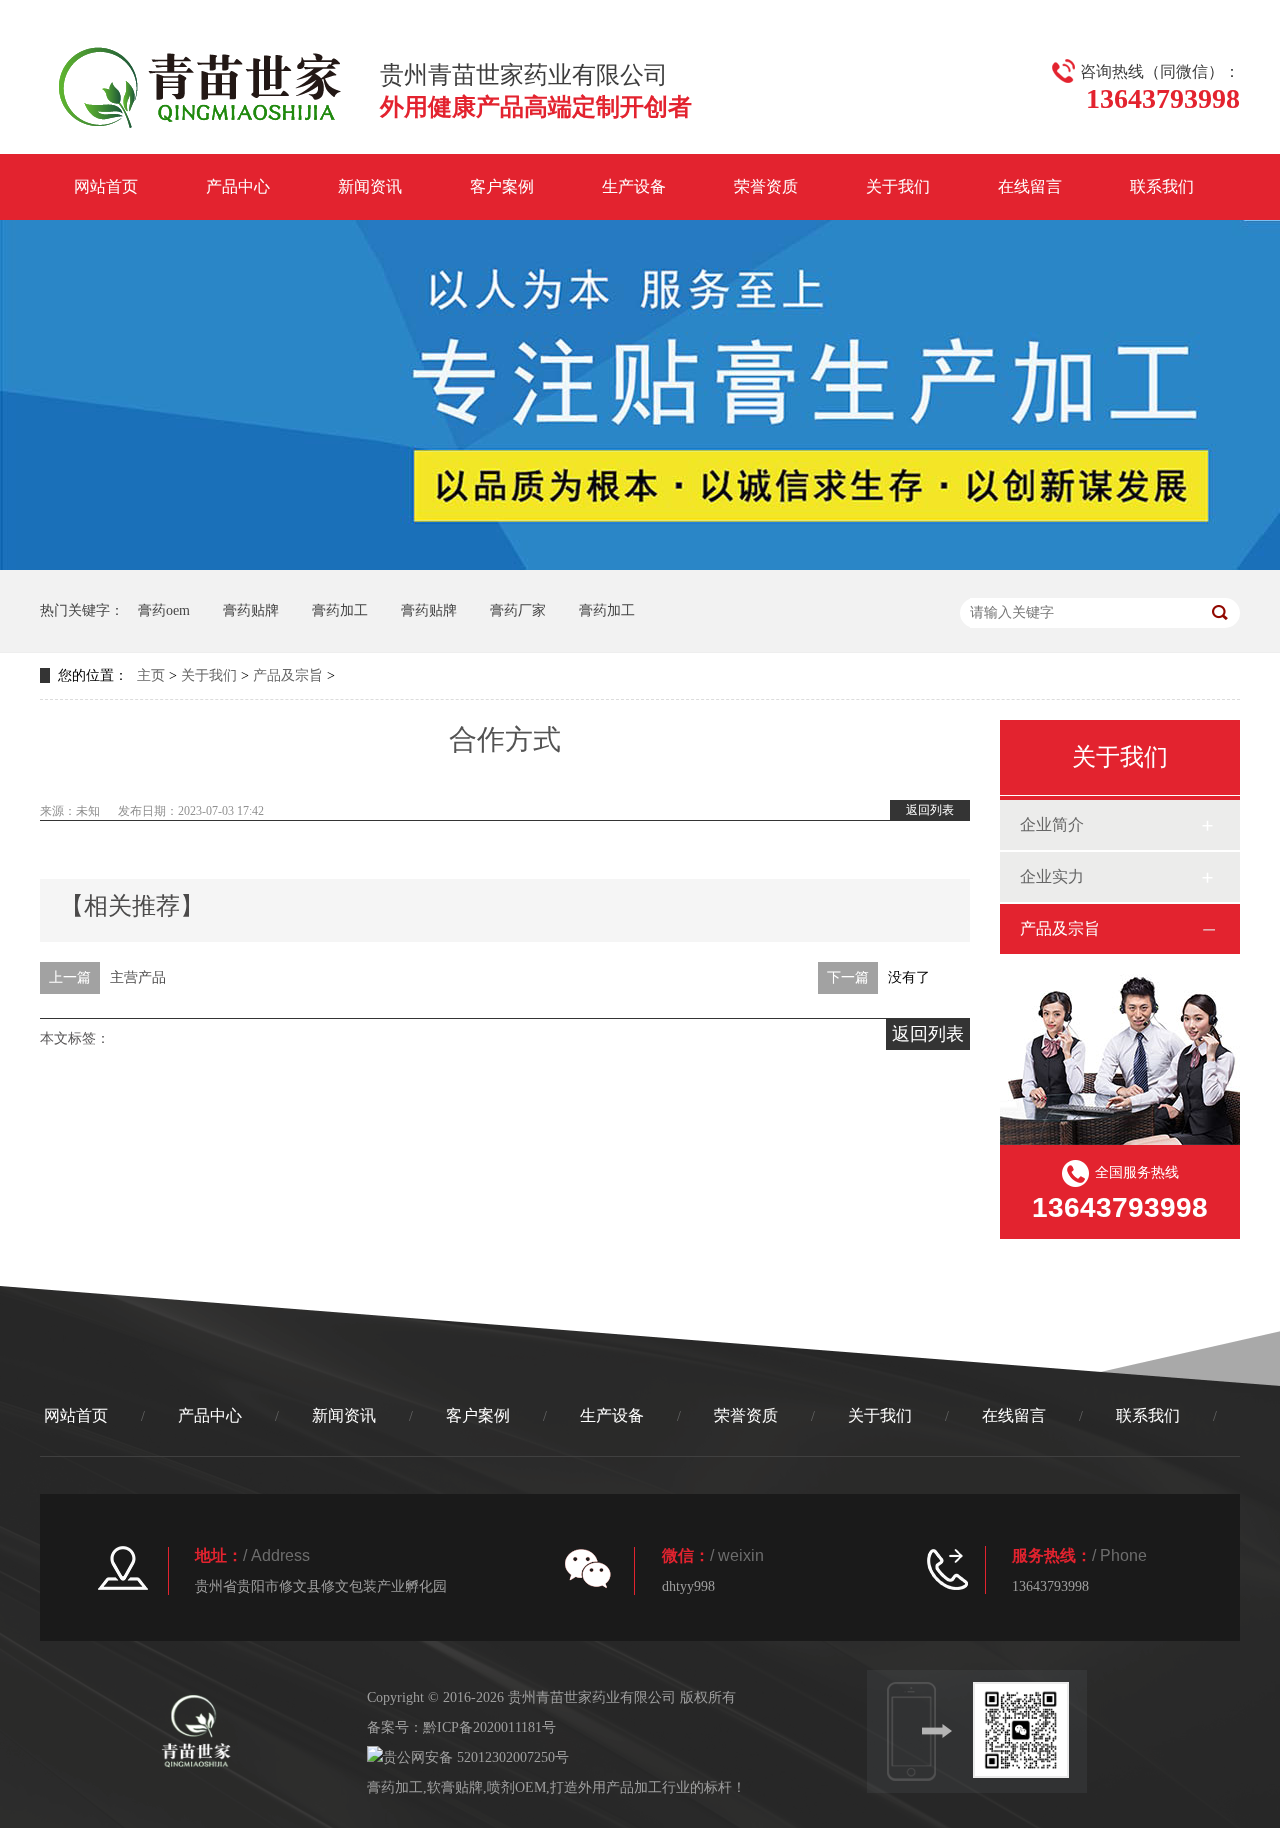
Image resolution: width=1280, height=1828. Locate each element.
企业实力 (1052, 876)
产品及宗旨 (288, 675)
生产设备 (634, 186)
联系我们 (1162, 186)
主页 (151, 675)
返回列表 (930, 810)
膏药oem (164, 610)
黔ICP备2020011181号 (489, 1727)
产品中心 (238, 186)
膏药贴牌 (251, 610)
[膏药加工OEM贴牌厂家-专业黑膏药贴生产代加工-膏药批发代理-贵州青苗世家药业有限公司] (200, 132)
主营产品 (138, 977)
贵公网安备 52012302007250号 (476, 1757)
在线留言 (1030, 186)
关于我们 (898, 186)
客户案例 (502, 186)
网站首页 (106, 186)
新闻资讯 (370, 186)
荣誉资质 (766, 186)
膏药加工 (340, 610)
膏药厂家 (518, 610)
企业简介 (1052, 824)
